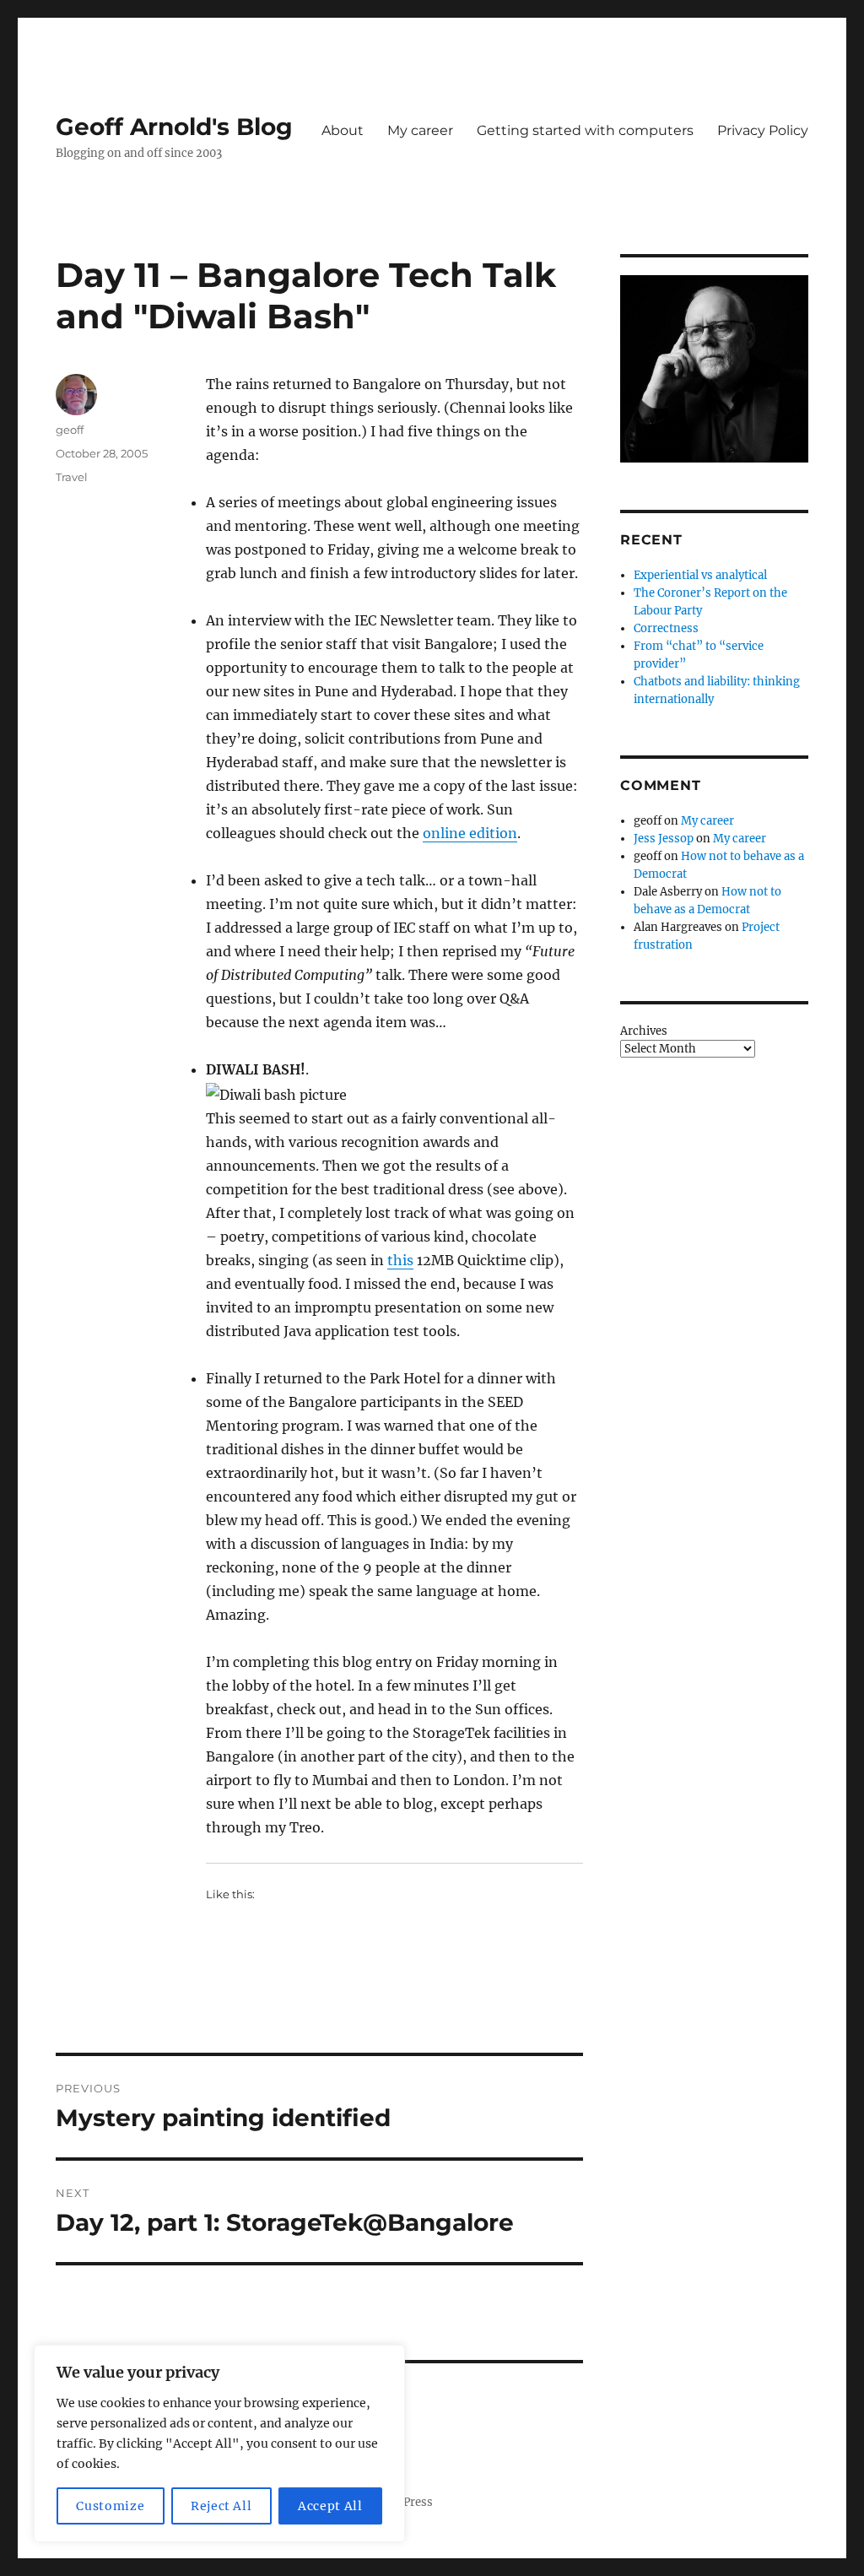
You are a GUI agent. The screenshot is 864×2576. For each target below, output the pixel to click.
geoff (70, 430)
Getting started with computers (585, 130)
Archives (644, 1031)
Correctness (666, 628)
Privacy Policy (763, 130)
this (400, 1260)
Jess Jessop (664, 839)
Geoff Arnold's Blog (174, 127)
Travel (72, 477)
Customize (110, 2506)
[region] (219, 2443)
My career (420, 130)
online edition (470, 833)
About (343, 130)
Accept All (330, 2506)
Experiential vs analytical (700, 575)
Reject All (221, 2506)
